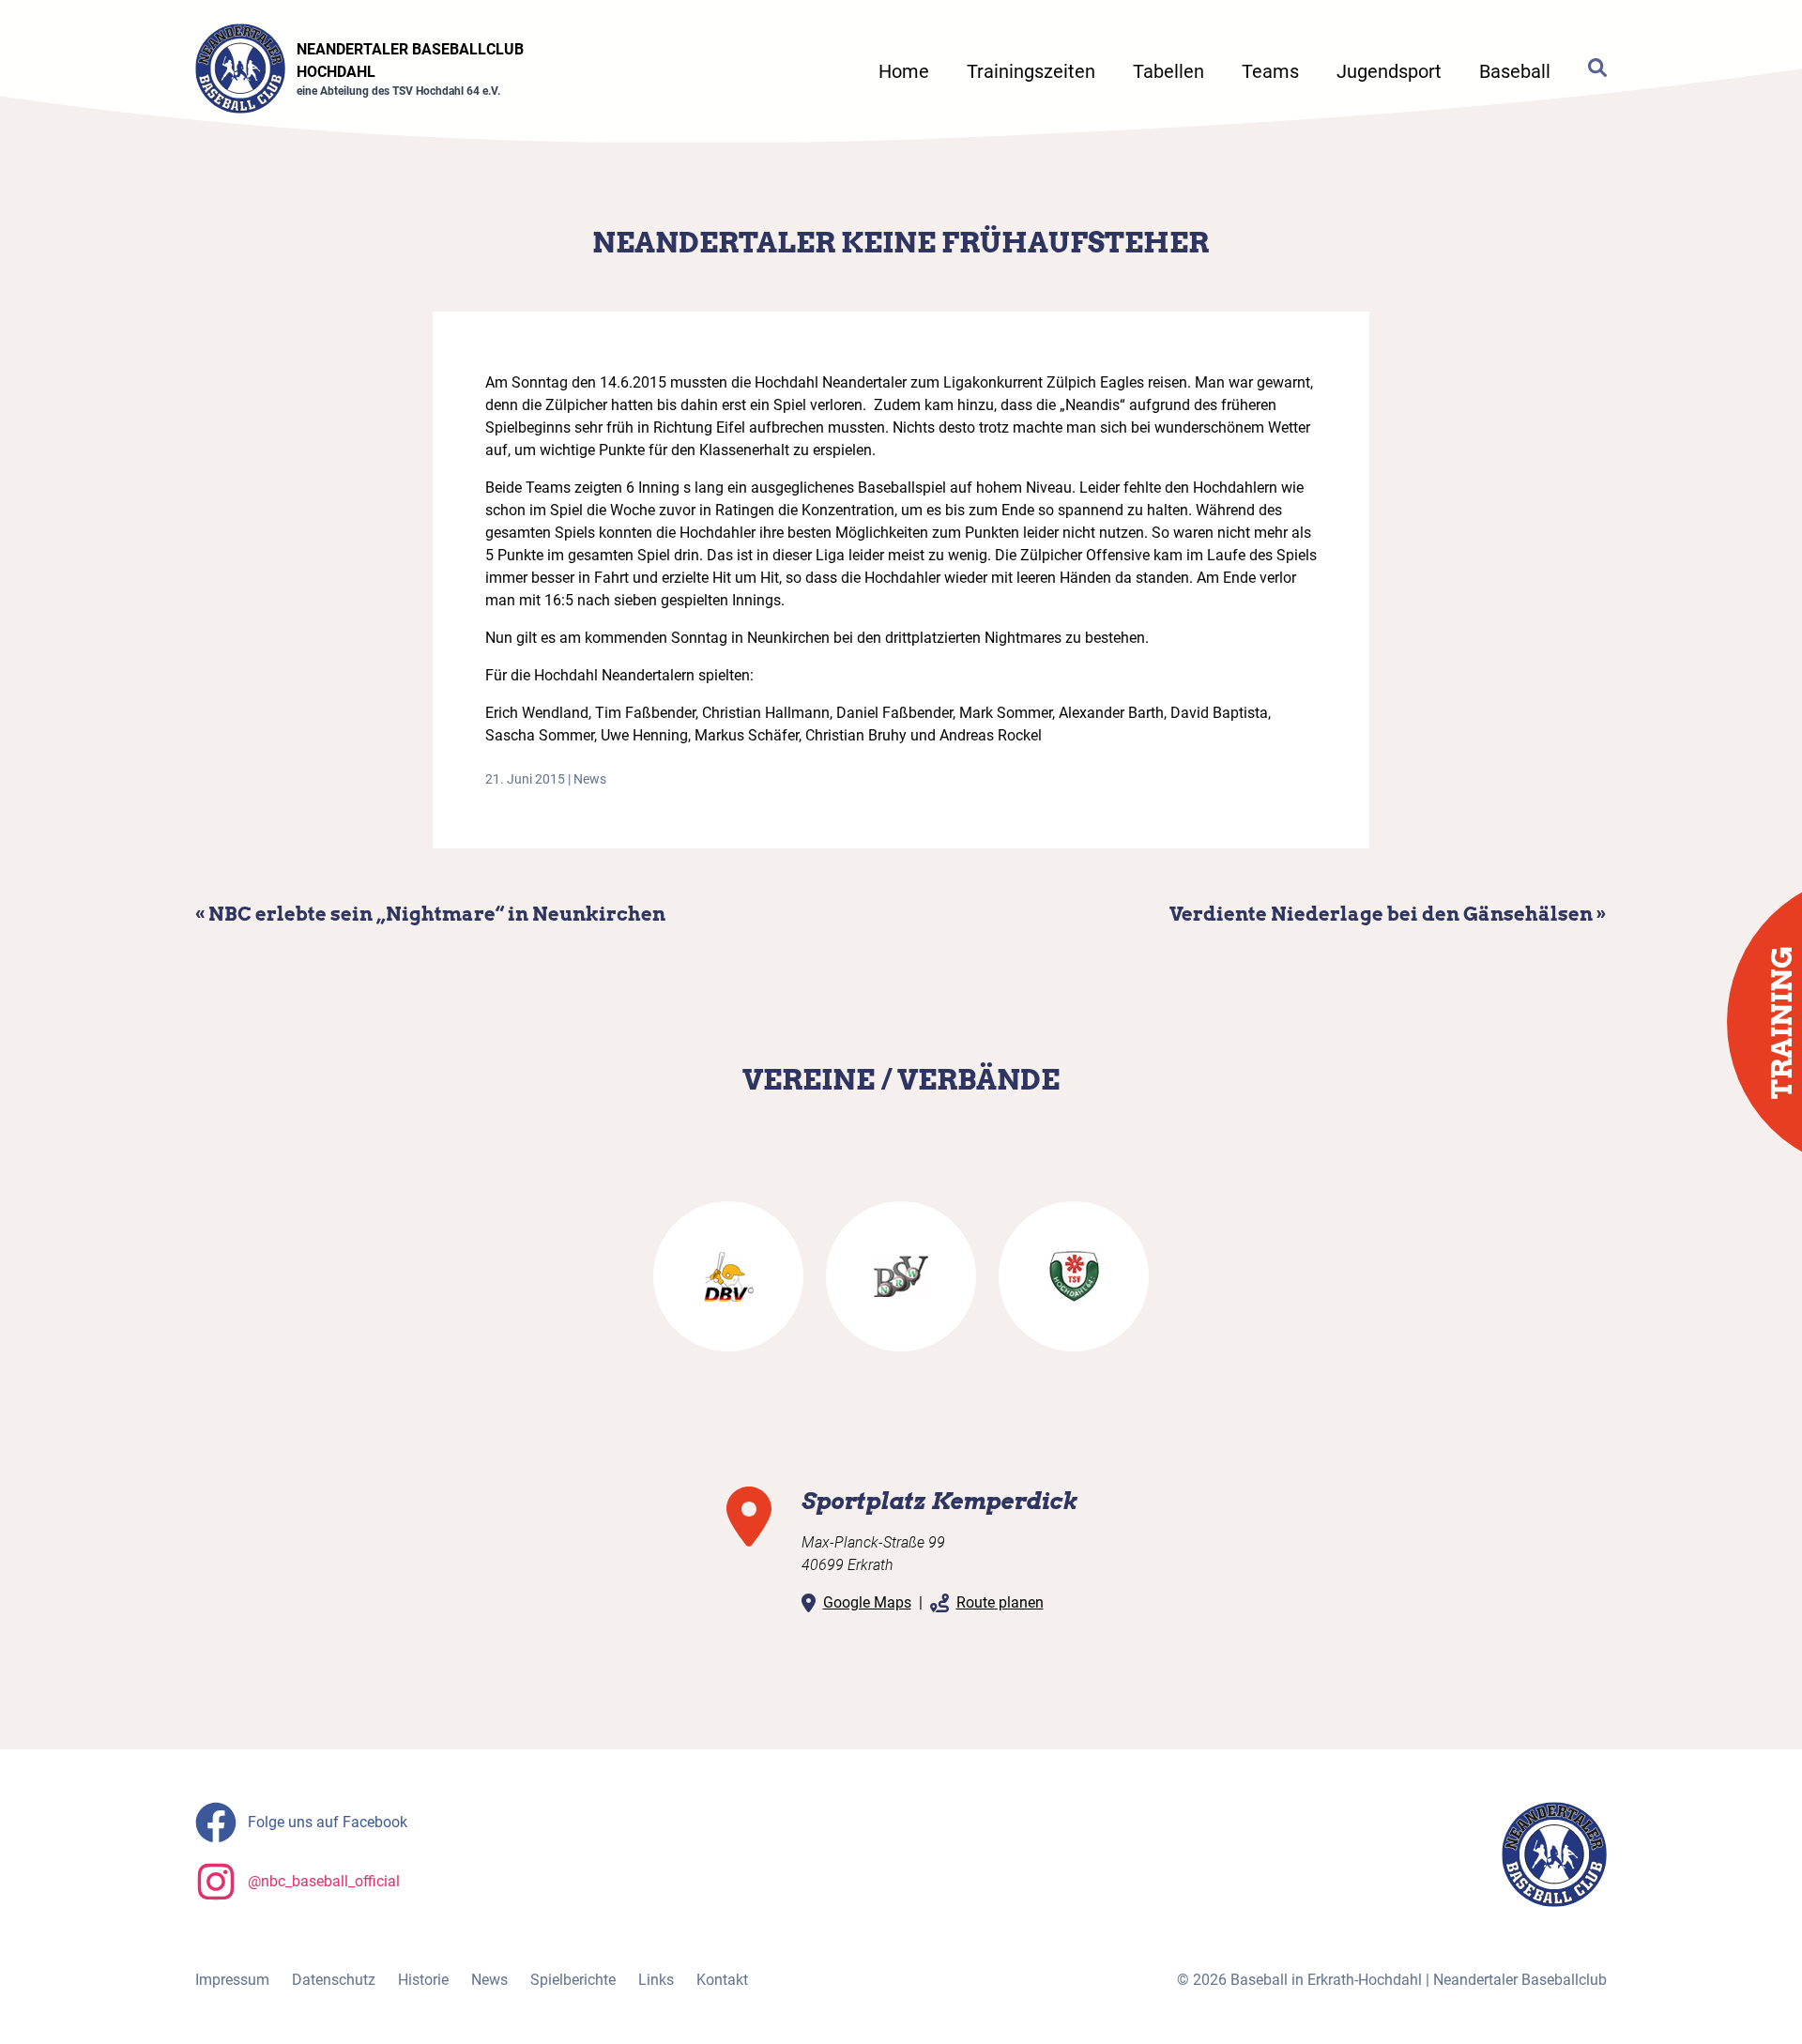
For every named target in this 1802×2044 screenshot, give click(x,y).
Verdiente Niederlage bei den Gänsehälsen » (1388, 914)
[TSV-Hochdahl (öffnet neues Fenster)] (1074, 1276)
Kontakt (722, 1980)
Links (656, 1980)
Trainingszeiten (1031, 71)
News (590, 779)
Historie (423, 1980)
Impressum (232, 1980)
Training (1781, 1022)
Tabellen (1168, 71)
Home (904, 71)
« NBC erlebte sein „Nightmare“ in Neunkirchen (430, 914)
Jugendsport (1389, 71)
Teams (1270, 71)
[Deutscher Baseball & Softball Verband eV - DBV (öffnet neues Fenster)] (728, 1276)
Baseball (1515, 71)
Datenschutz (334, 1980)
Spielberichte (573, 1980)
